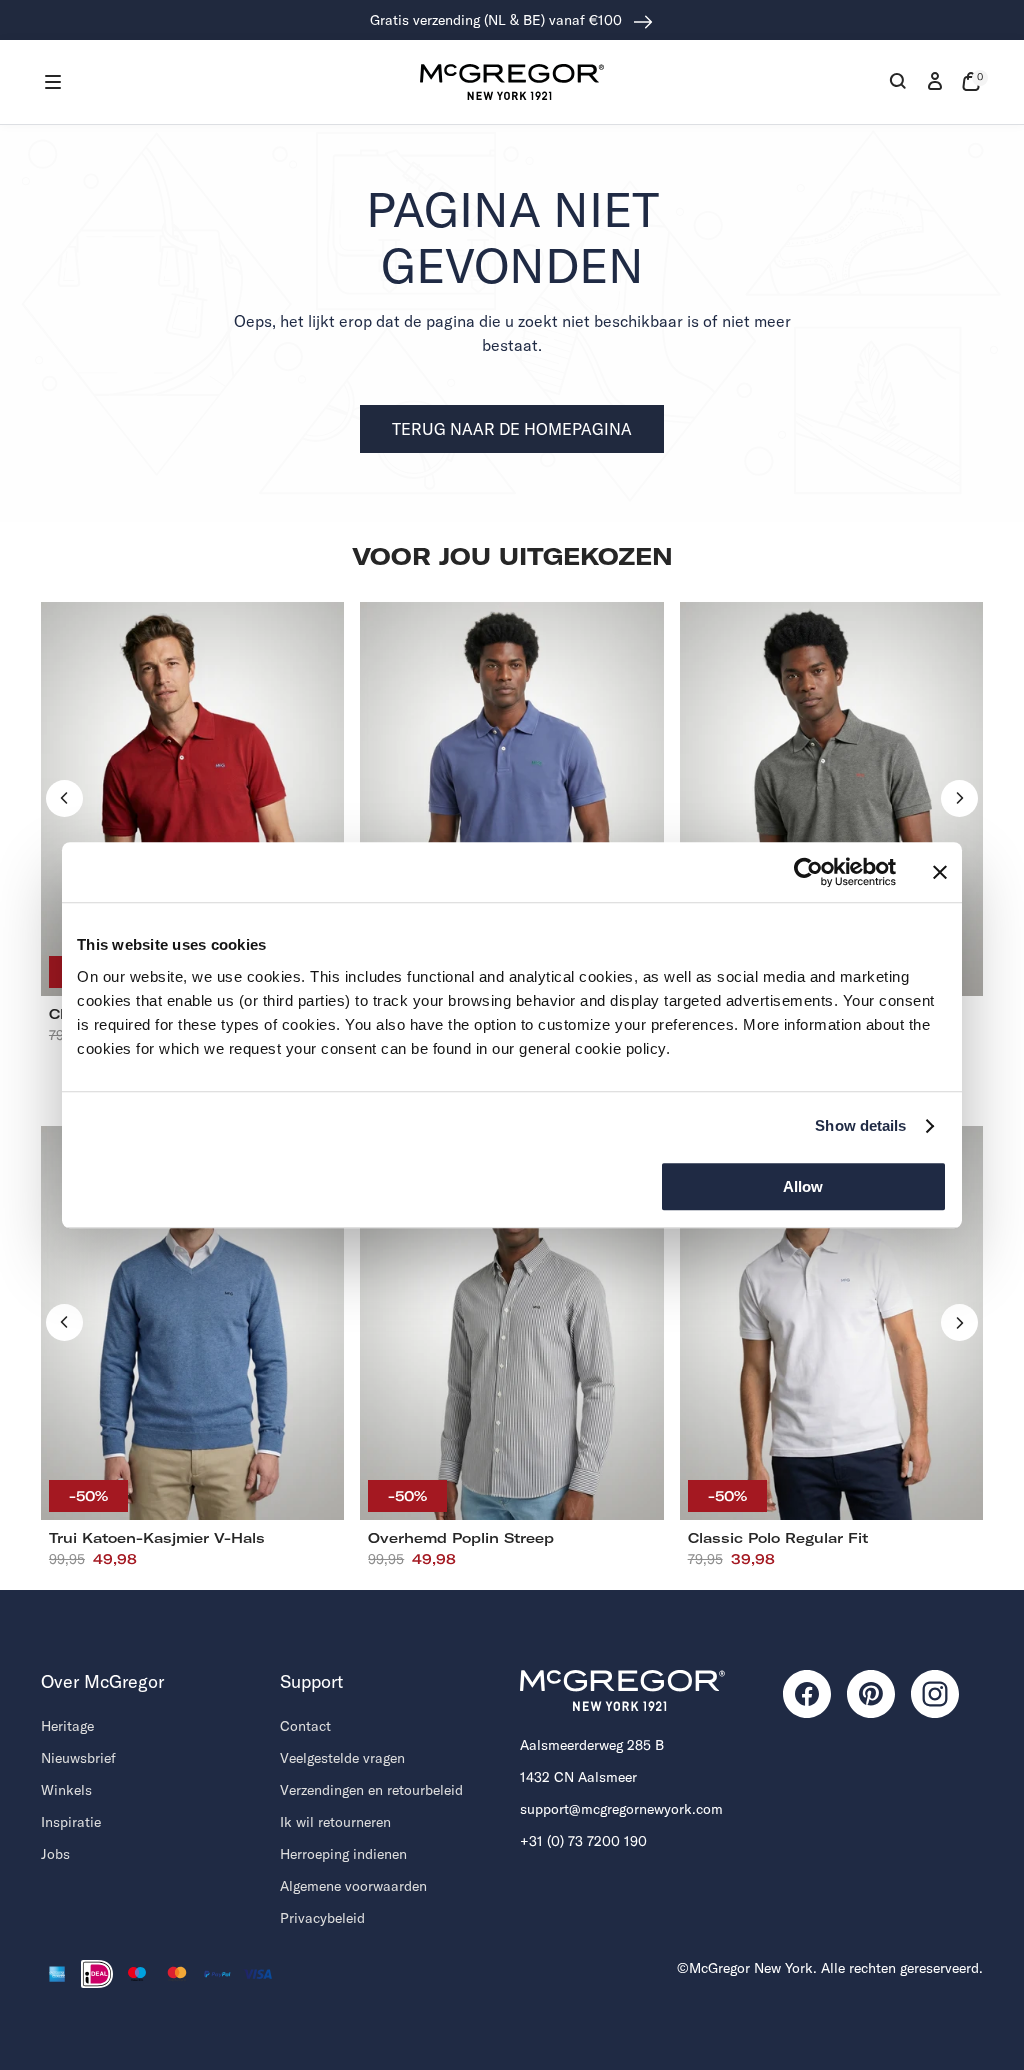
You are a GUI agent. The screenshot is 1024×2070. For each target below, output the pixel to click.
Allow (803, 1186)
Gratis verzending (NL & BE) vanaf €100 (498, 20)
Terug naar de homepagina (512, 429)
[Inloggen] (935, 82)
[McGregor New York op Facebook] (807, 1694)
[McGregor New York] (512, 82)
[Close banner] (940, 872)
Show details (860, 1125)
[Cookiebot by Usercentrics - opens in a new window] (808, 872)
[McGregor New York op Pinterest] (871, 1694)
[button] (53, 82)
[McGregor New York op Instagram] (935, 1694)
